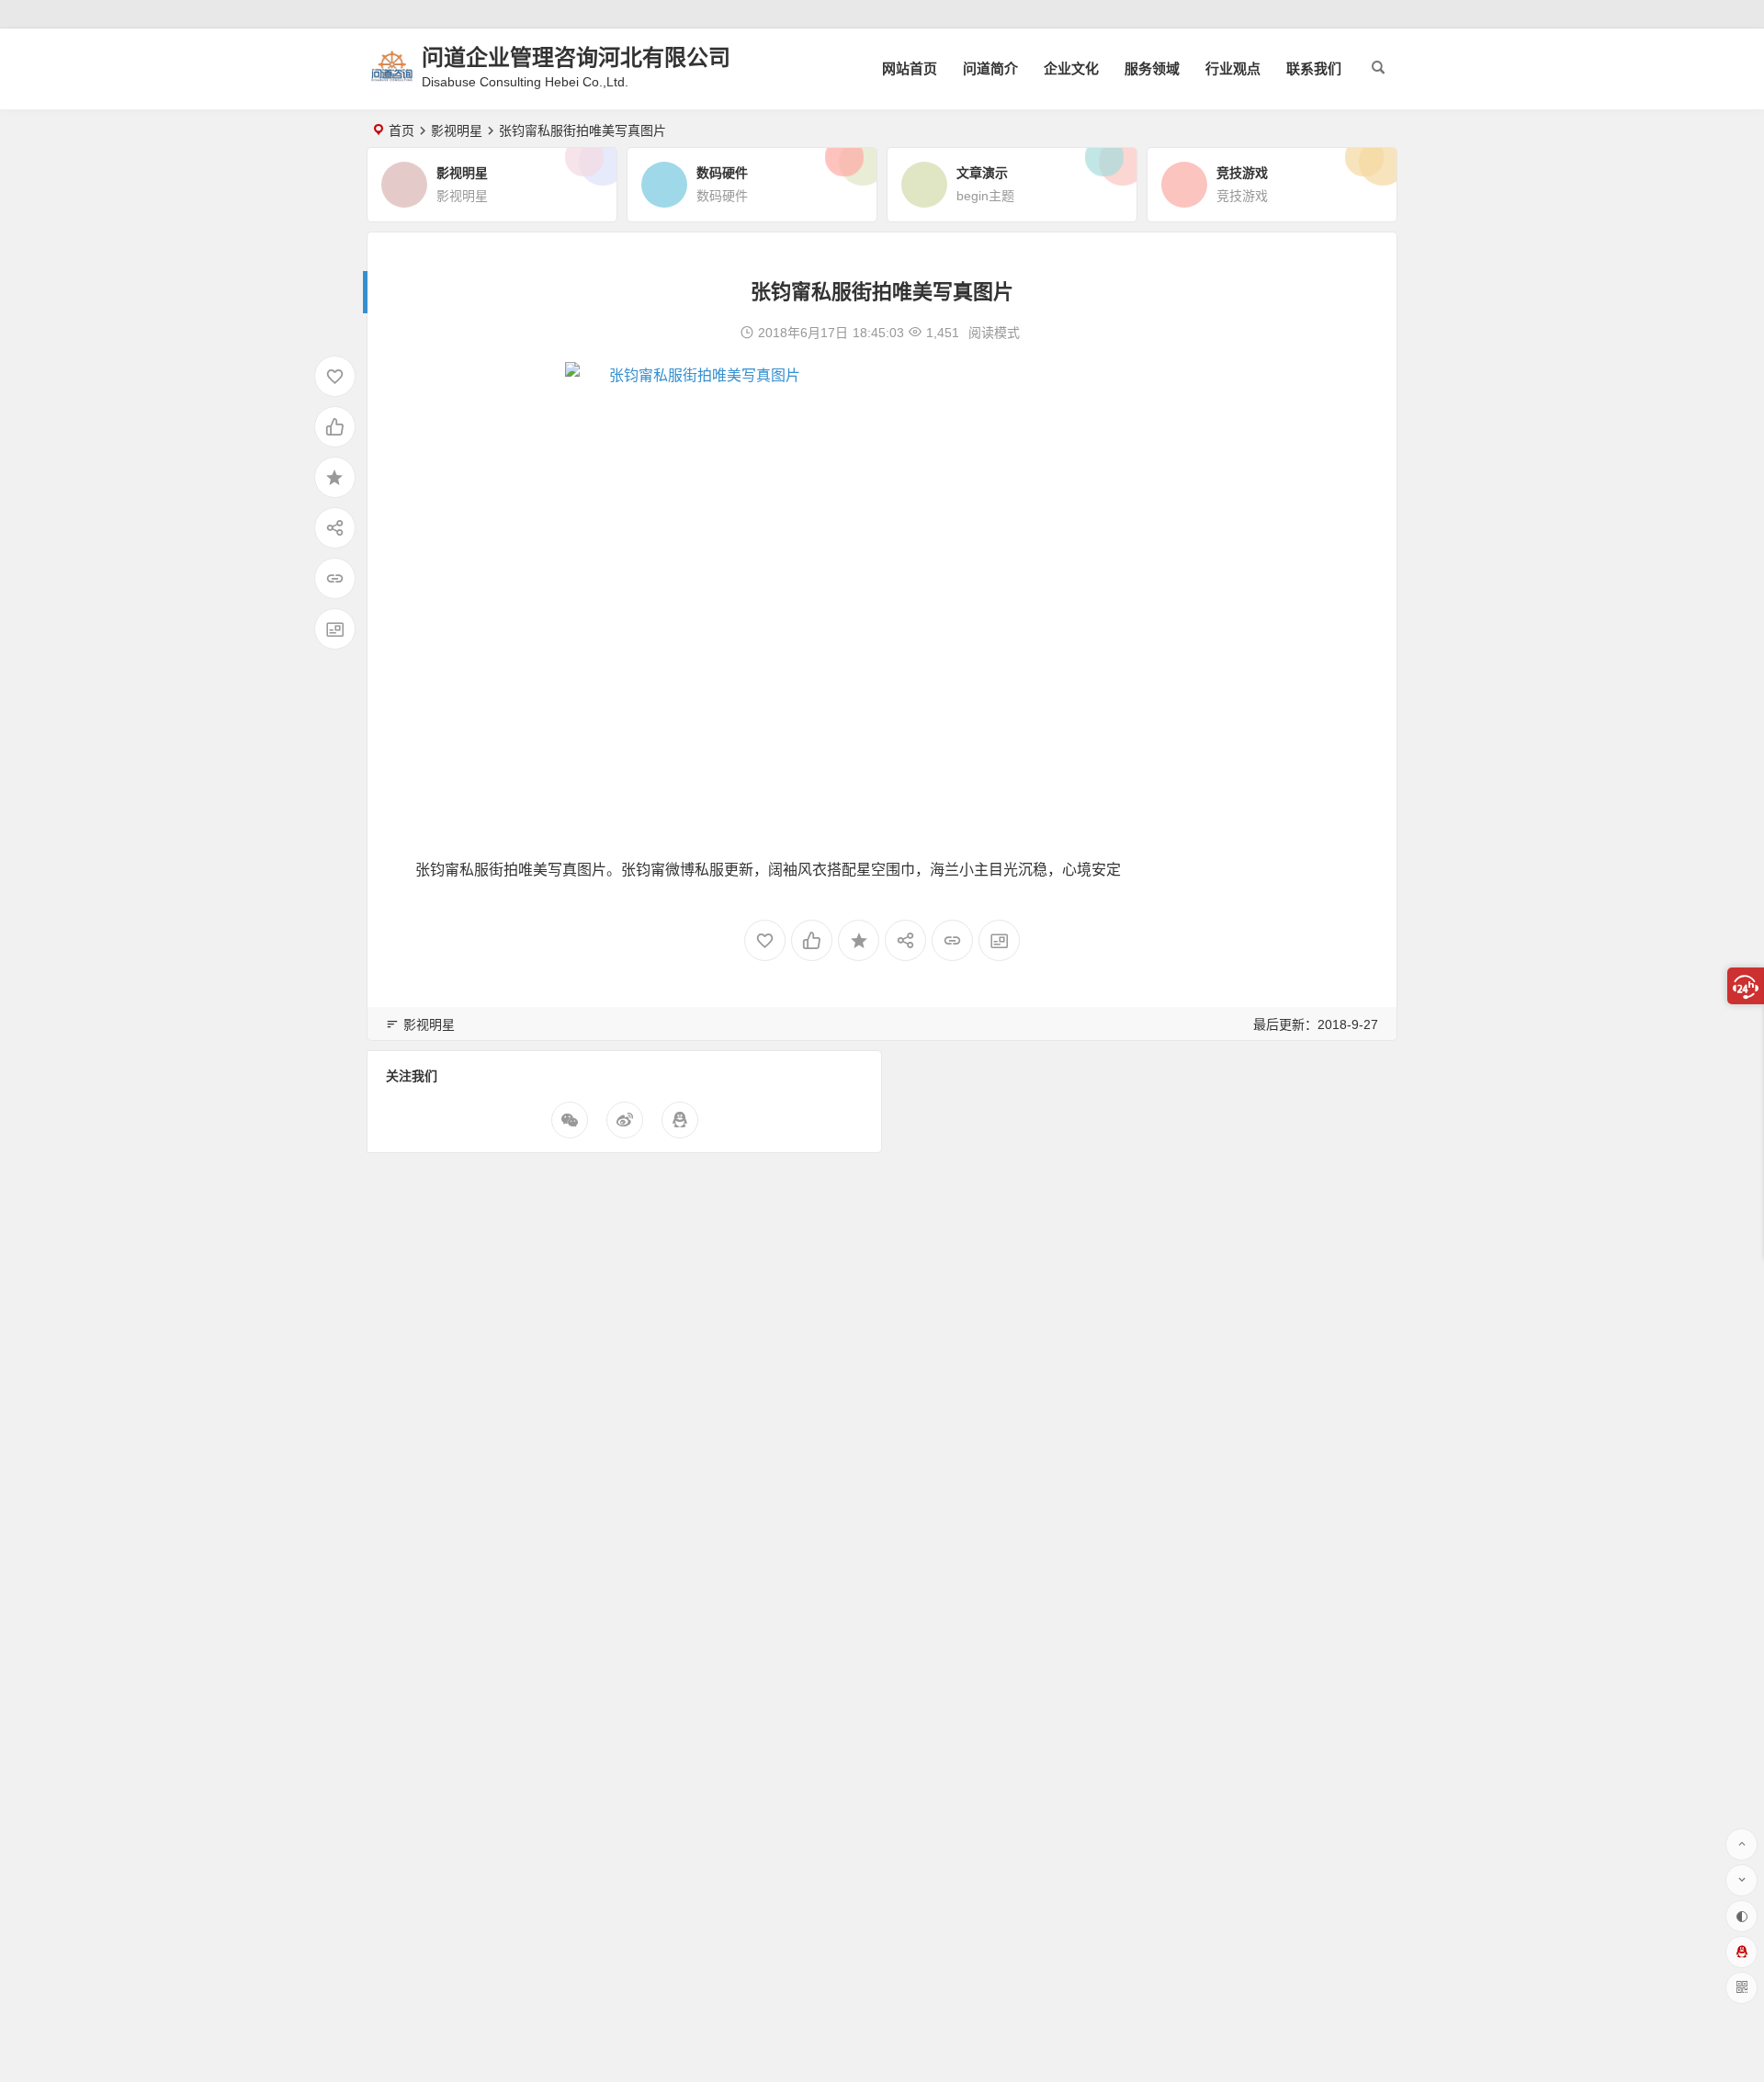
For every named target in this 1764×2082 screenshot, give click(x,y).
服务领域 (1152, 68)
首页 (401, 130)
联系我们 (1314, 68)
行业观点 (1233, 68)
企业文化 (1071, 68)
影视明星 (457, 130)
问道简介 (990, 68)
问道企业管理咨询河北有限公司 (576, 57)
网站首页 (910, 68)
